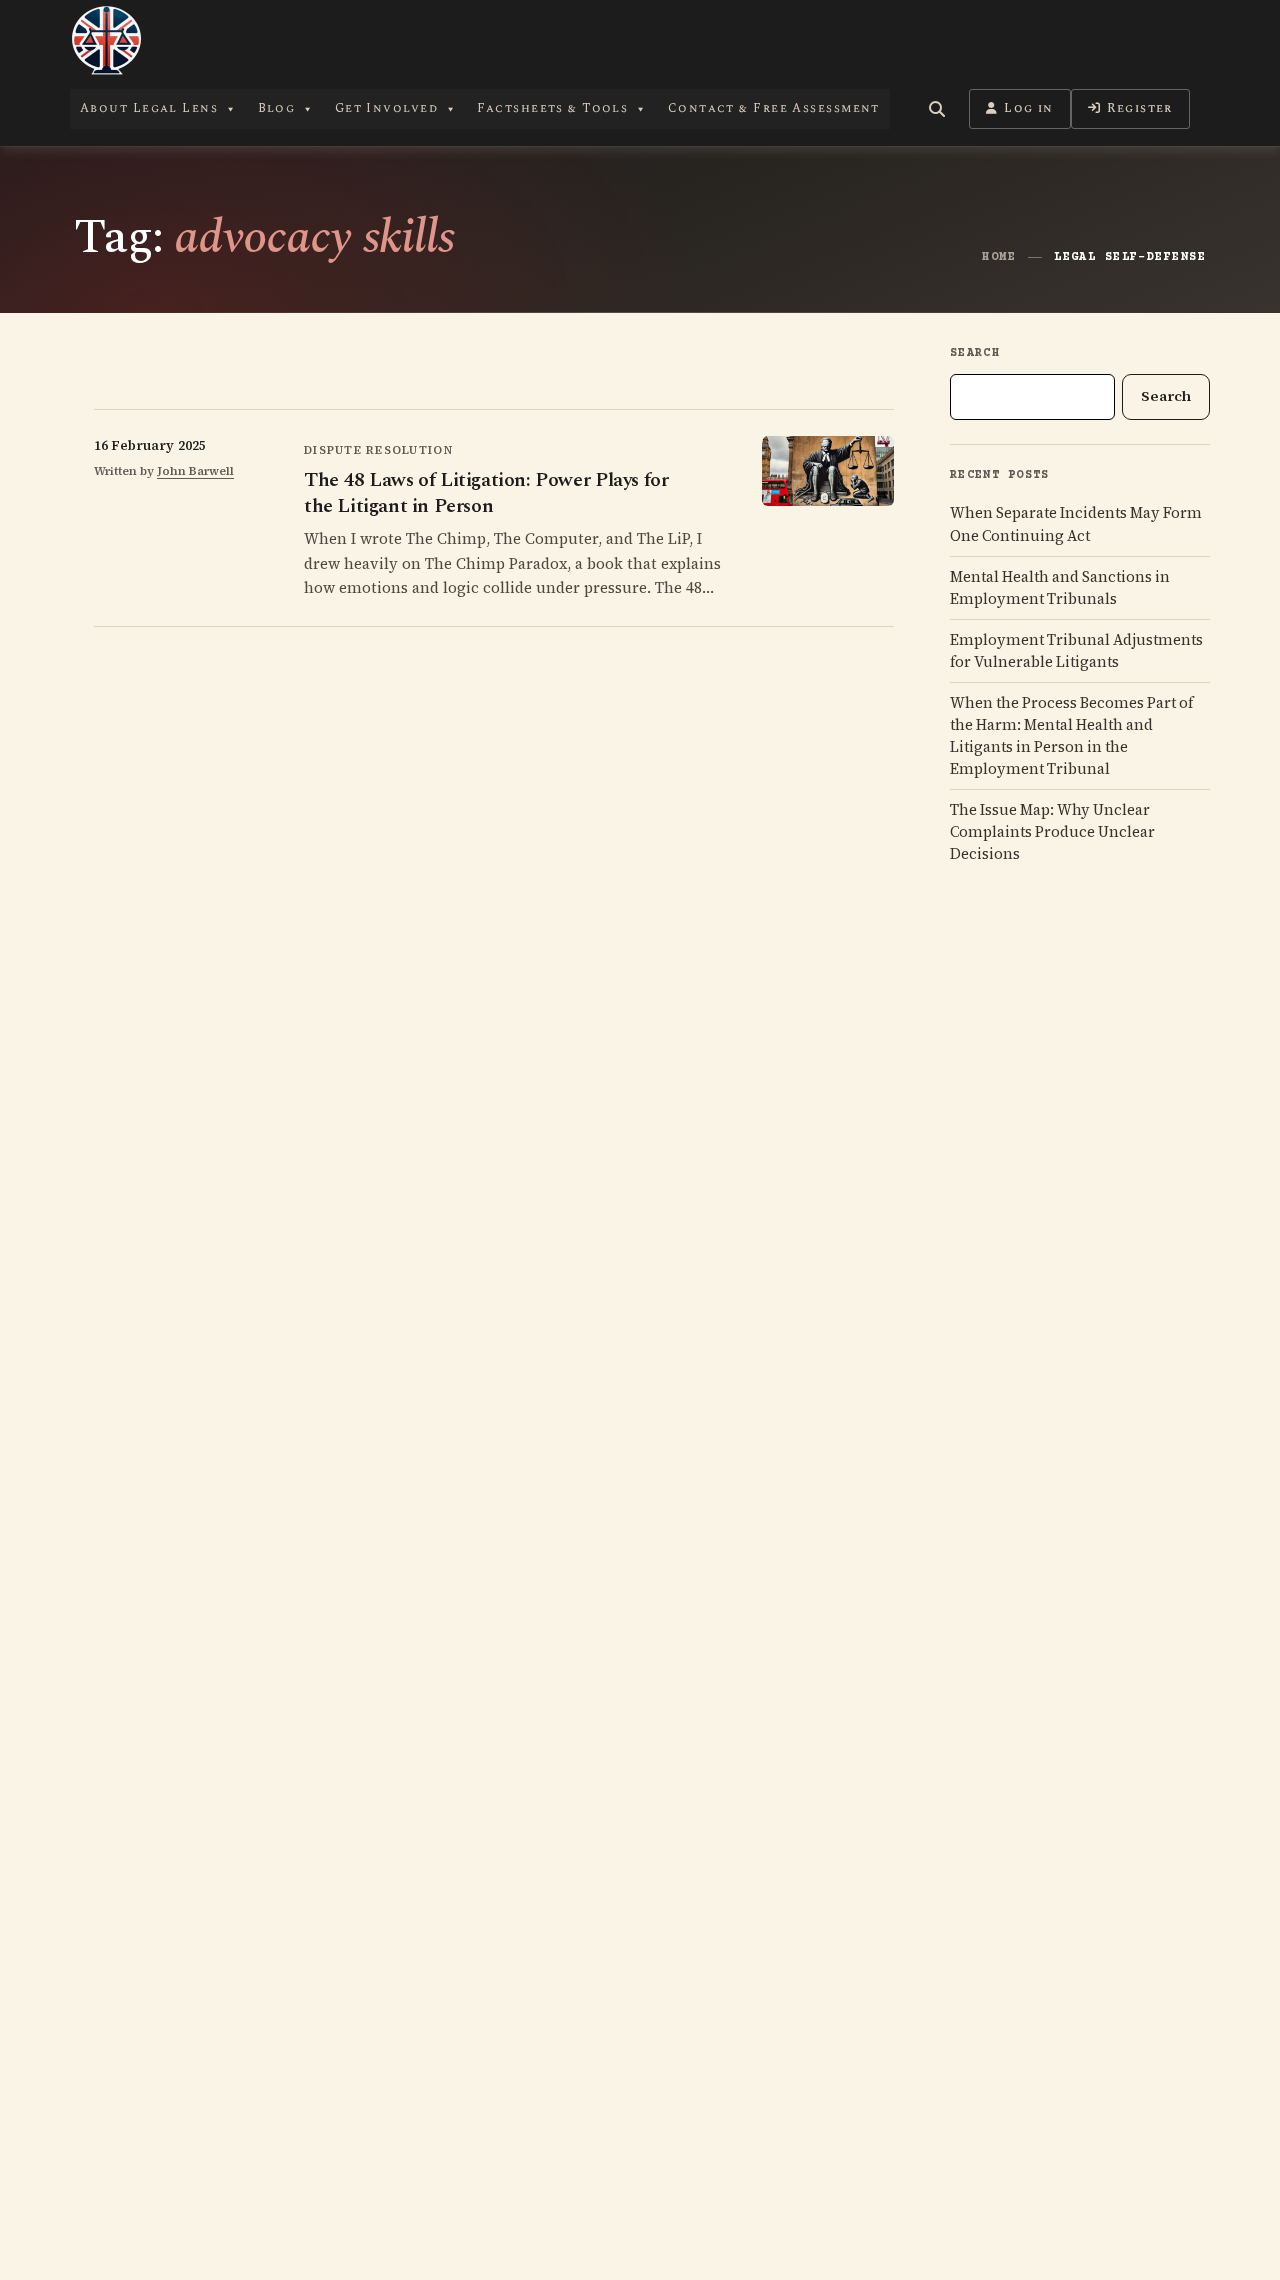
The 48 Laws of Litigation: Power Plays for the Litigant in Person (486, 493)
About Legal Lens (149, 108)
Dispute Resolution (378, 450)
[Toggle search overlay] (937, 109)
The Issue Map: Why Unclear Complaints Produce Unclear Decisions (1052, 832)
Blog (277, 108)
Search (975, 353)
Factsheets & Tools (552, 108)
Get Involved (386, 108)
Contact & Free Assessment (774, 108)
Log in (1029, 108)
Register (1140, 108)
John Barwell (195, 471)
